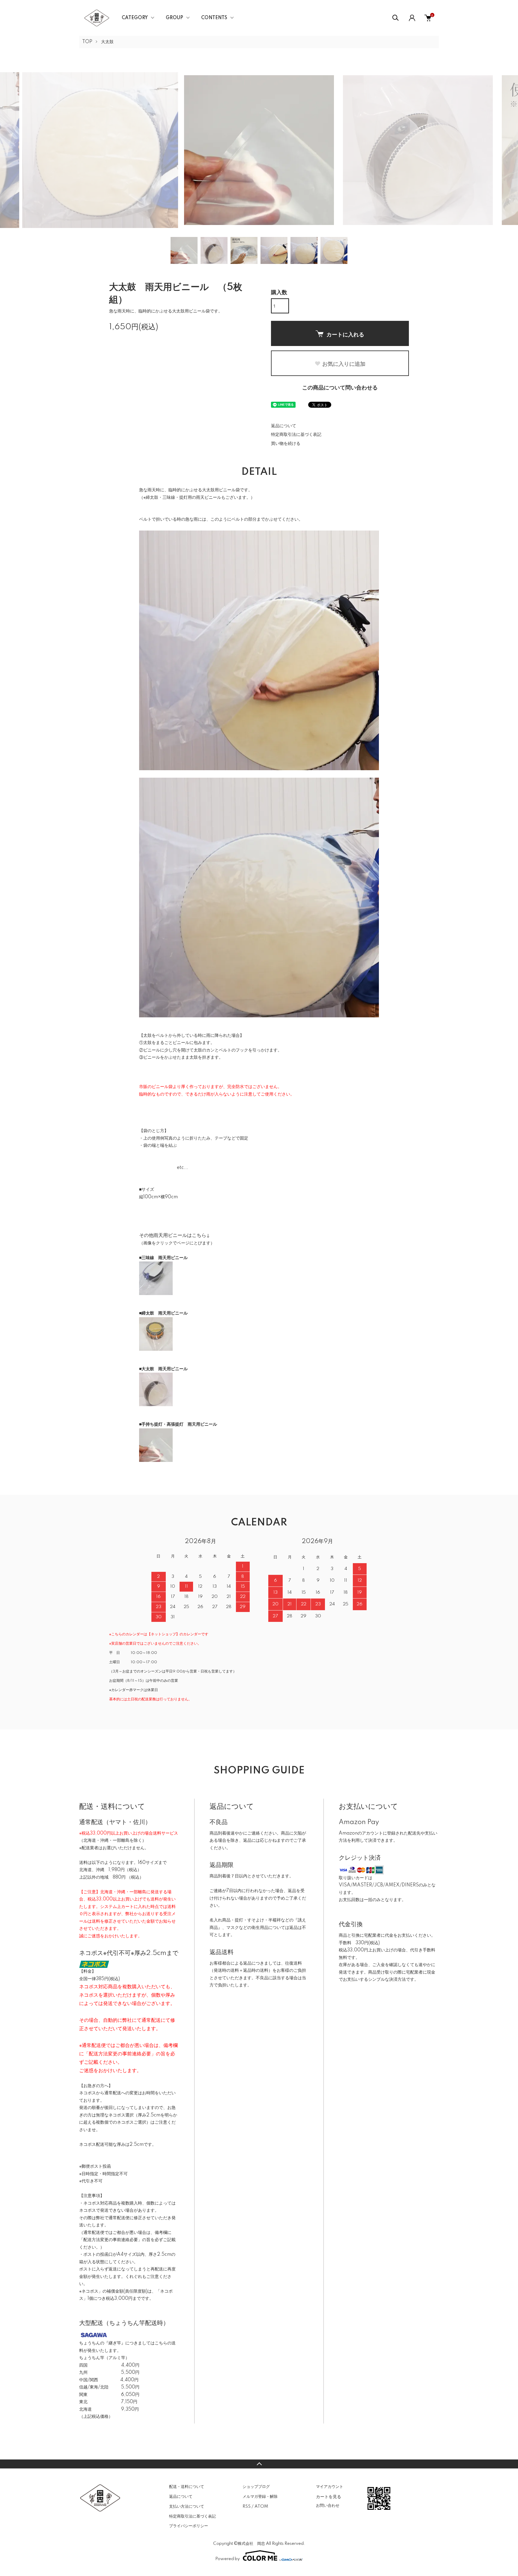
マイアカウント (330, 2487)
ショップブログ (256, 2487)
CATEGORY (135, 18)
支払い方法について (187, 2506)
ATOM (261, 2506)
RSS (247, 2506)
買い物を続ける (286, 444)
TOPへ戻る (259, 2464)
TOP (87, 42)
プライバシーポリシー (189, 2526)
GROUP (174, 18)
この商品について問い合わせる (340, 388)
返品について (284, 426)
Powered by (228, 2559)
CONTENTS (214, 18)
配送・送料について (187, 2487)
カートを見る (329, 2496)
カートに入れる (345, 334)
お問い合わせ (328, 2506)
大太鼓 (107, 42)
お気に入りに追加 (344, 364)
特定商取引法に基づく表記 (296, 435)
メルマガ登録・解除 (260, 2497)
